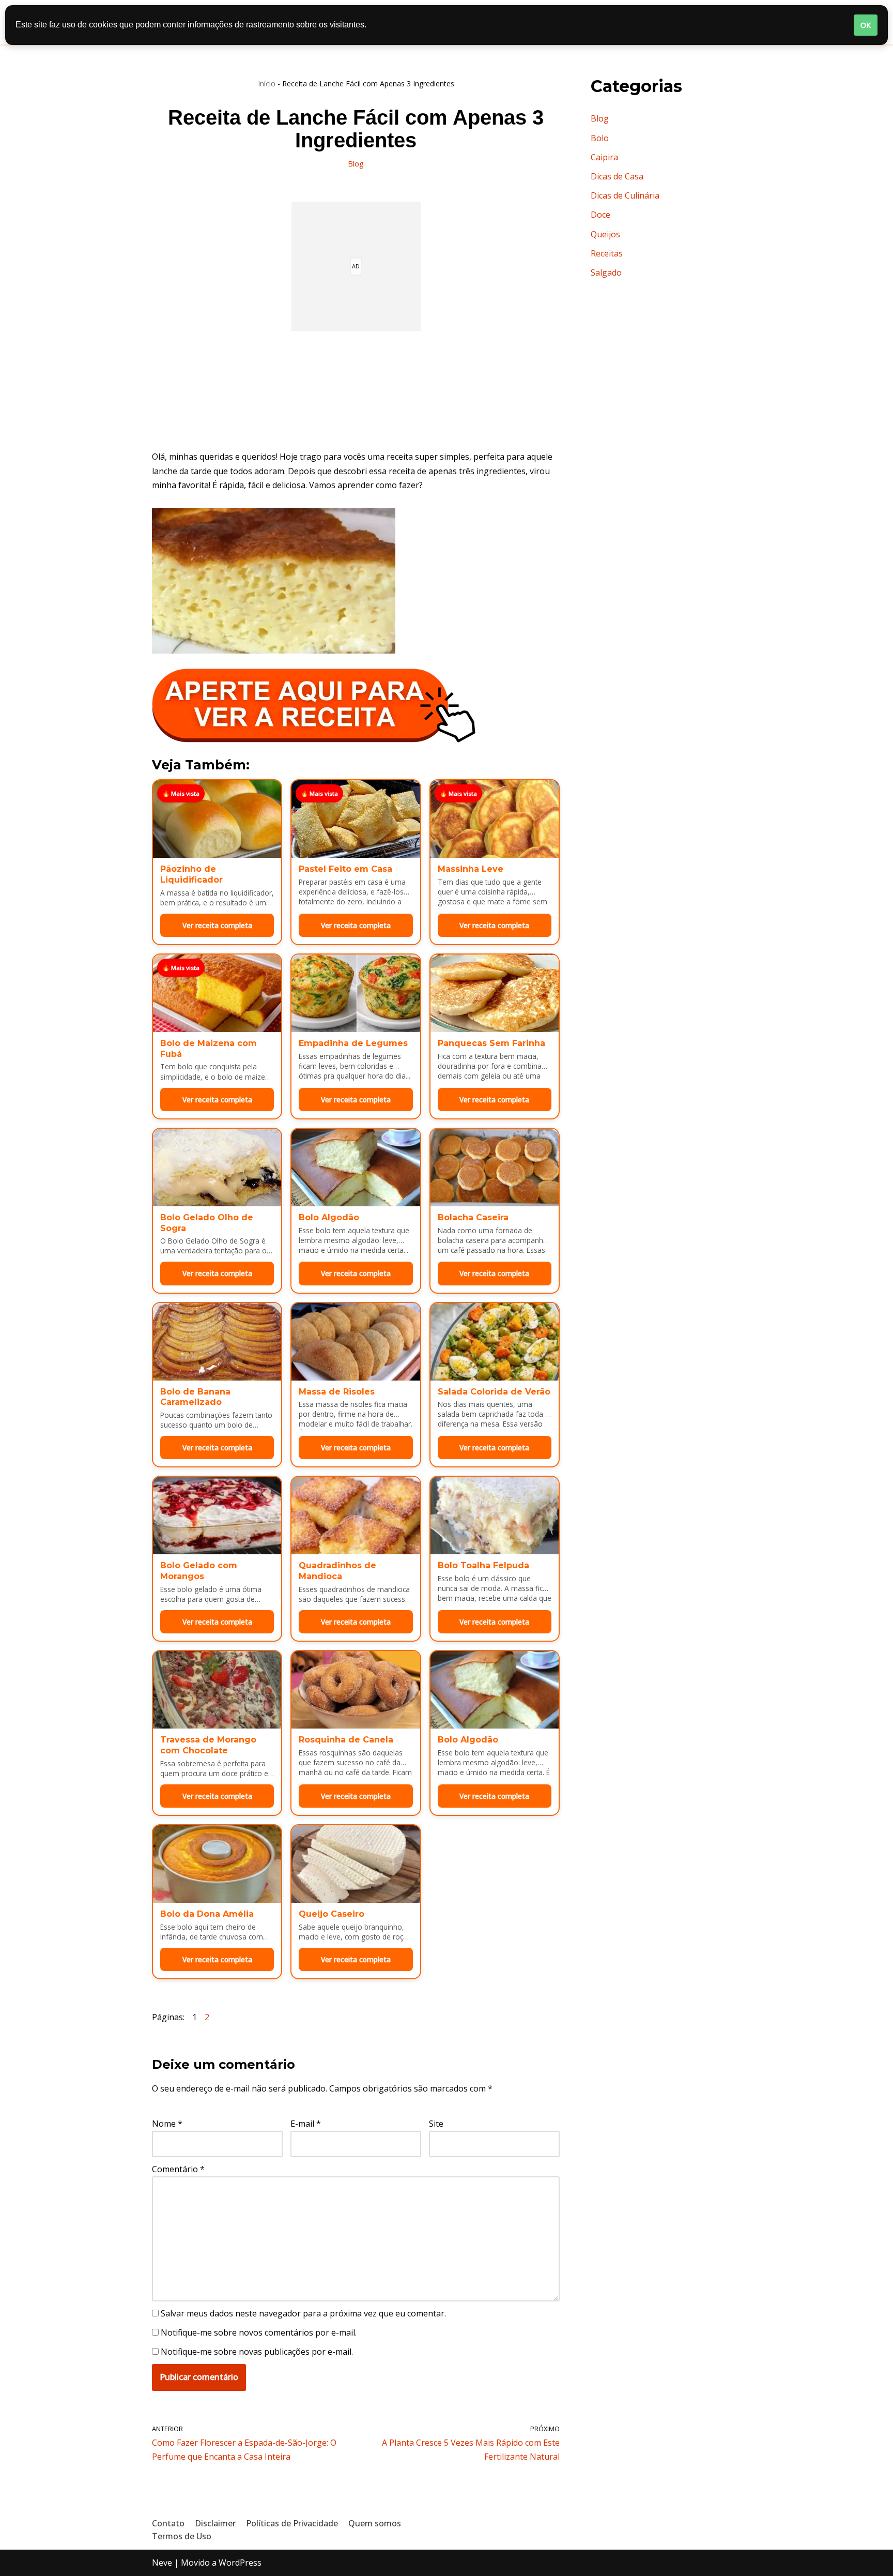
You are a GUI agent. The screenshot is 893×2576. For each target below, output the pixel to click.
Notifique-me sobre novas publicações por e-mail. (257, 2352)
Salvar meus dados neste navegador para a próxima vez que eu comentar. (303, 2313)
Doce (601, 215)
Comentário (178, 2169)
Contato (168, 2523)
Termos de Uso (182, 2536)
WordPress (240, 2563)
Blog (356, 164)
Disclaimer (215, 2523)
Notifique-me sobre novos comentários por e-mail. (259, 2332)
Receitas (607, 253)
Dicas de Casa (617, 176)
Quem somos (375, 2523)
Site (436, 2124)
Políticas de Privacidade (292, 2523)
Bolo (600, 138)
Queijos (605, 234)
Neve (162, 2563)
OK (866, 25)
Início (267, 84)
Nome (167, 2124)
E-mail (306, 2124)
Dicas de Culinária (625, 195)
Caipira (604, 157)
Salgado (606, 272)
